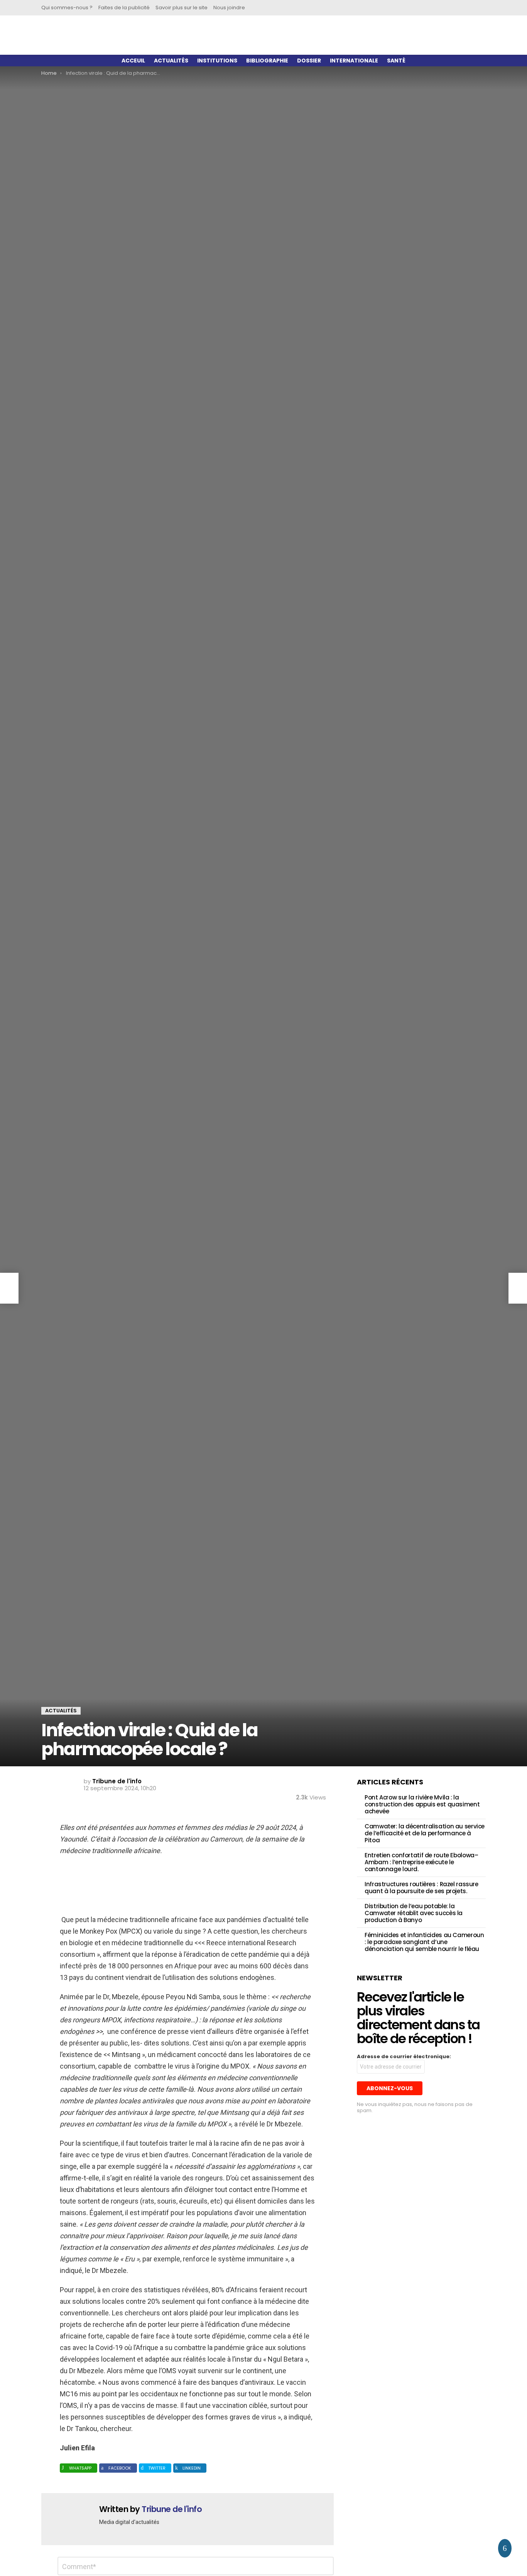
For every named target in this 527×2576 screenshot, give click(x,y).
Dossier (309, 61)
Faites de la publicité (124, 8)
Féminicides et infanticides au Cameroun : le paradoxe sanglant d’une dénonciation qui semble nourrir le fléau (424, 1942)
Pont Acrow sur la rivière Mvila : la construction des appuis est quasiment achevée (422, 1804)
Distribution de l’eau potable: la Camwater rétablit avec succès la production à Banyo (414, 1913)
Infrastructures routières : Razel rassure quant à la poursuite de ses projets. (421, 1888)
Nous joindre (229, 8)
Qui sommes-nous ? (67, 8)
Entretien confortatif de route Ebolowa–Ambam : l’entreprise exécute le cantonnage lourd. (421, 1862)
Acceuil (133, 61)
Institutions (217, 61)
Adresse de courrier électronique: (404, 2057)
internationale (354, 61)
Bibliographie (267, 61)
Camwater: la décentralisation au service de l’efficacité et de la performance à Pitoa (425, 1833)
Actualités (171, 61)
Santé (396, 61)
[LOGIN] (424, 8)
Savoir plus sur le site (182, 8)
